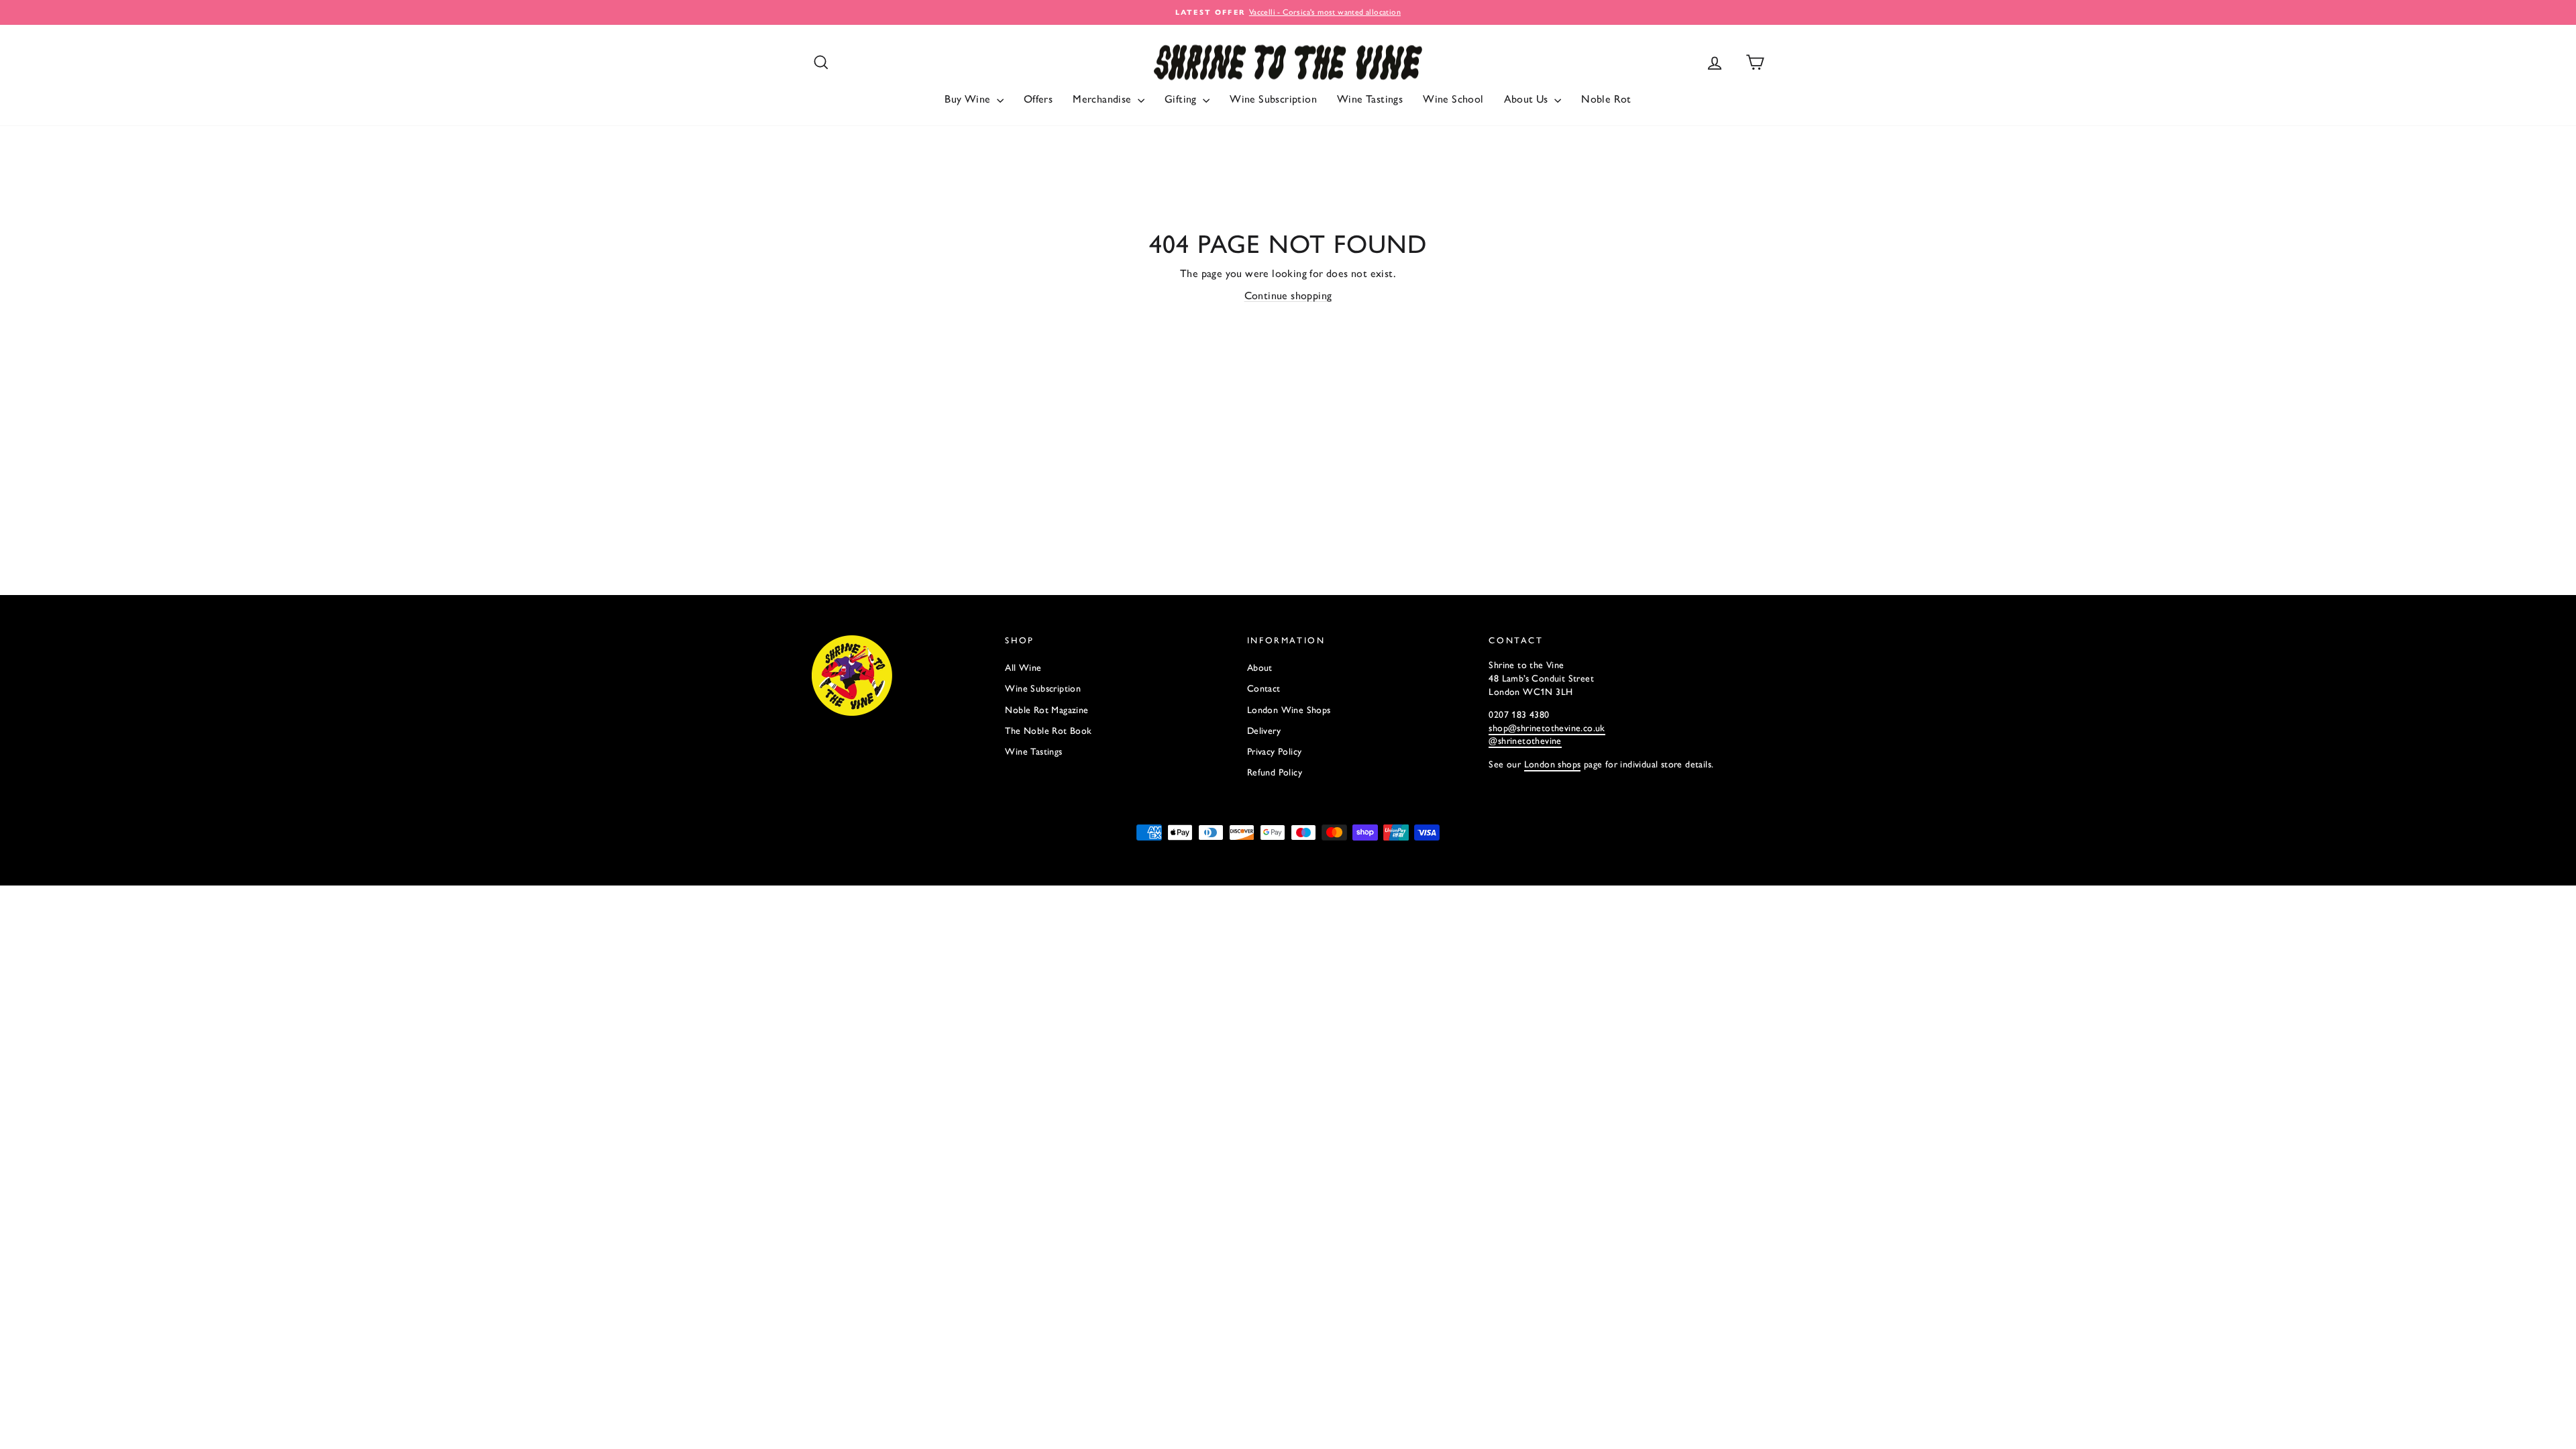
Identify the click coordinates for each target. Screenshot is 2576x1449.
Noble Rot (1606, 99)
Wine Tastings (1370, 99)
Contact (1264, 689)
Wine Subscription (1273, 99)
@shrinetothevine (1525, 741)
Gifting (1182, 99)
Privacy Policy (1275, 752)
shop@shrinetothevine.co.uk (1547, 728)
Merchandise (1104, 99)
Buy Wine (969, 99)
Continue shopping (1288, 296)
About (1260, 668)
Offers (1038, 99)
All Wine (1023, 668)
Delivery (1264, 731)
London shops (1553, 764)
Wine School (1453, 99)
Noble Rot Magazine (1046, 710)
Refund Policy (1275, 772)
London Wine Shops (1289, 710)
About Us (1528, 99)
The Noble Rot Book (1048, 731)
